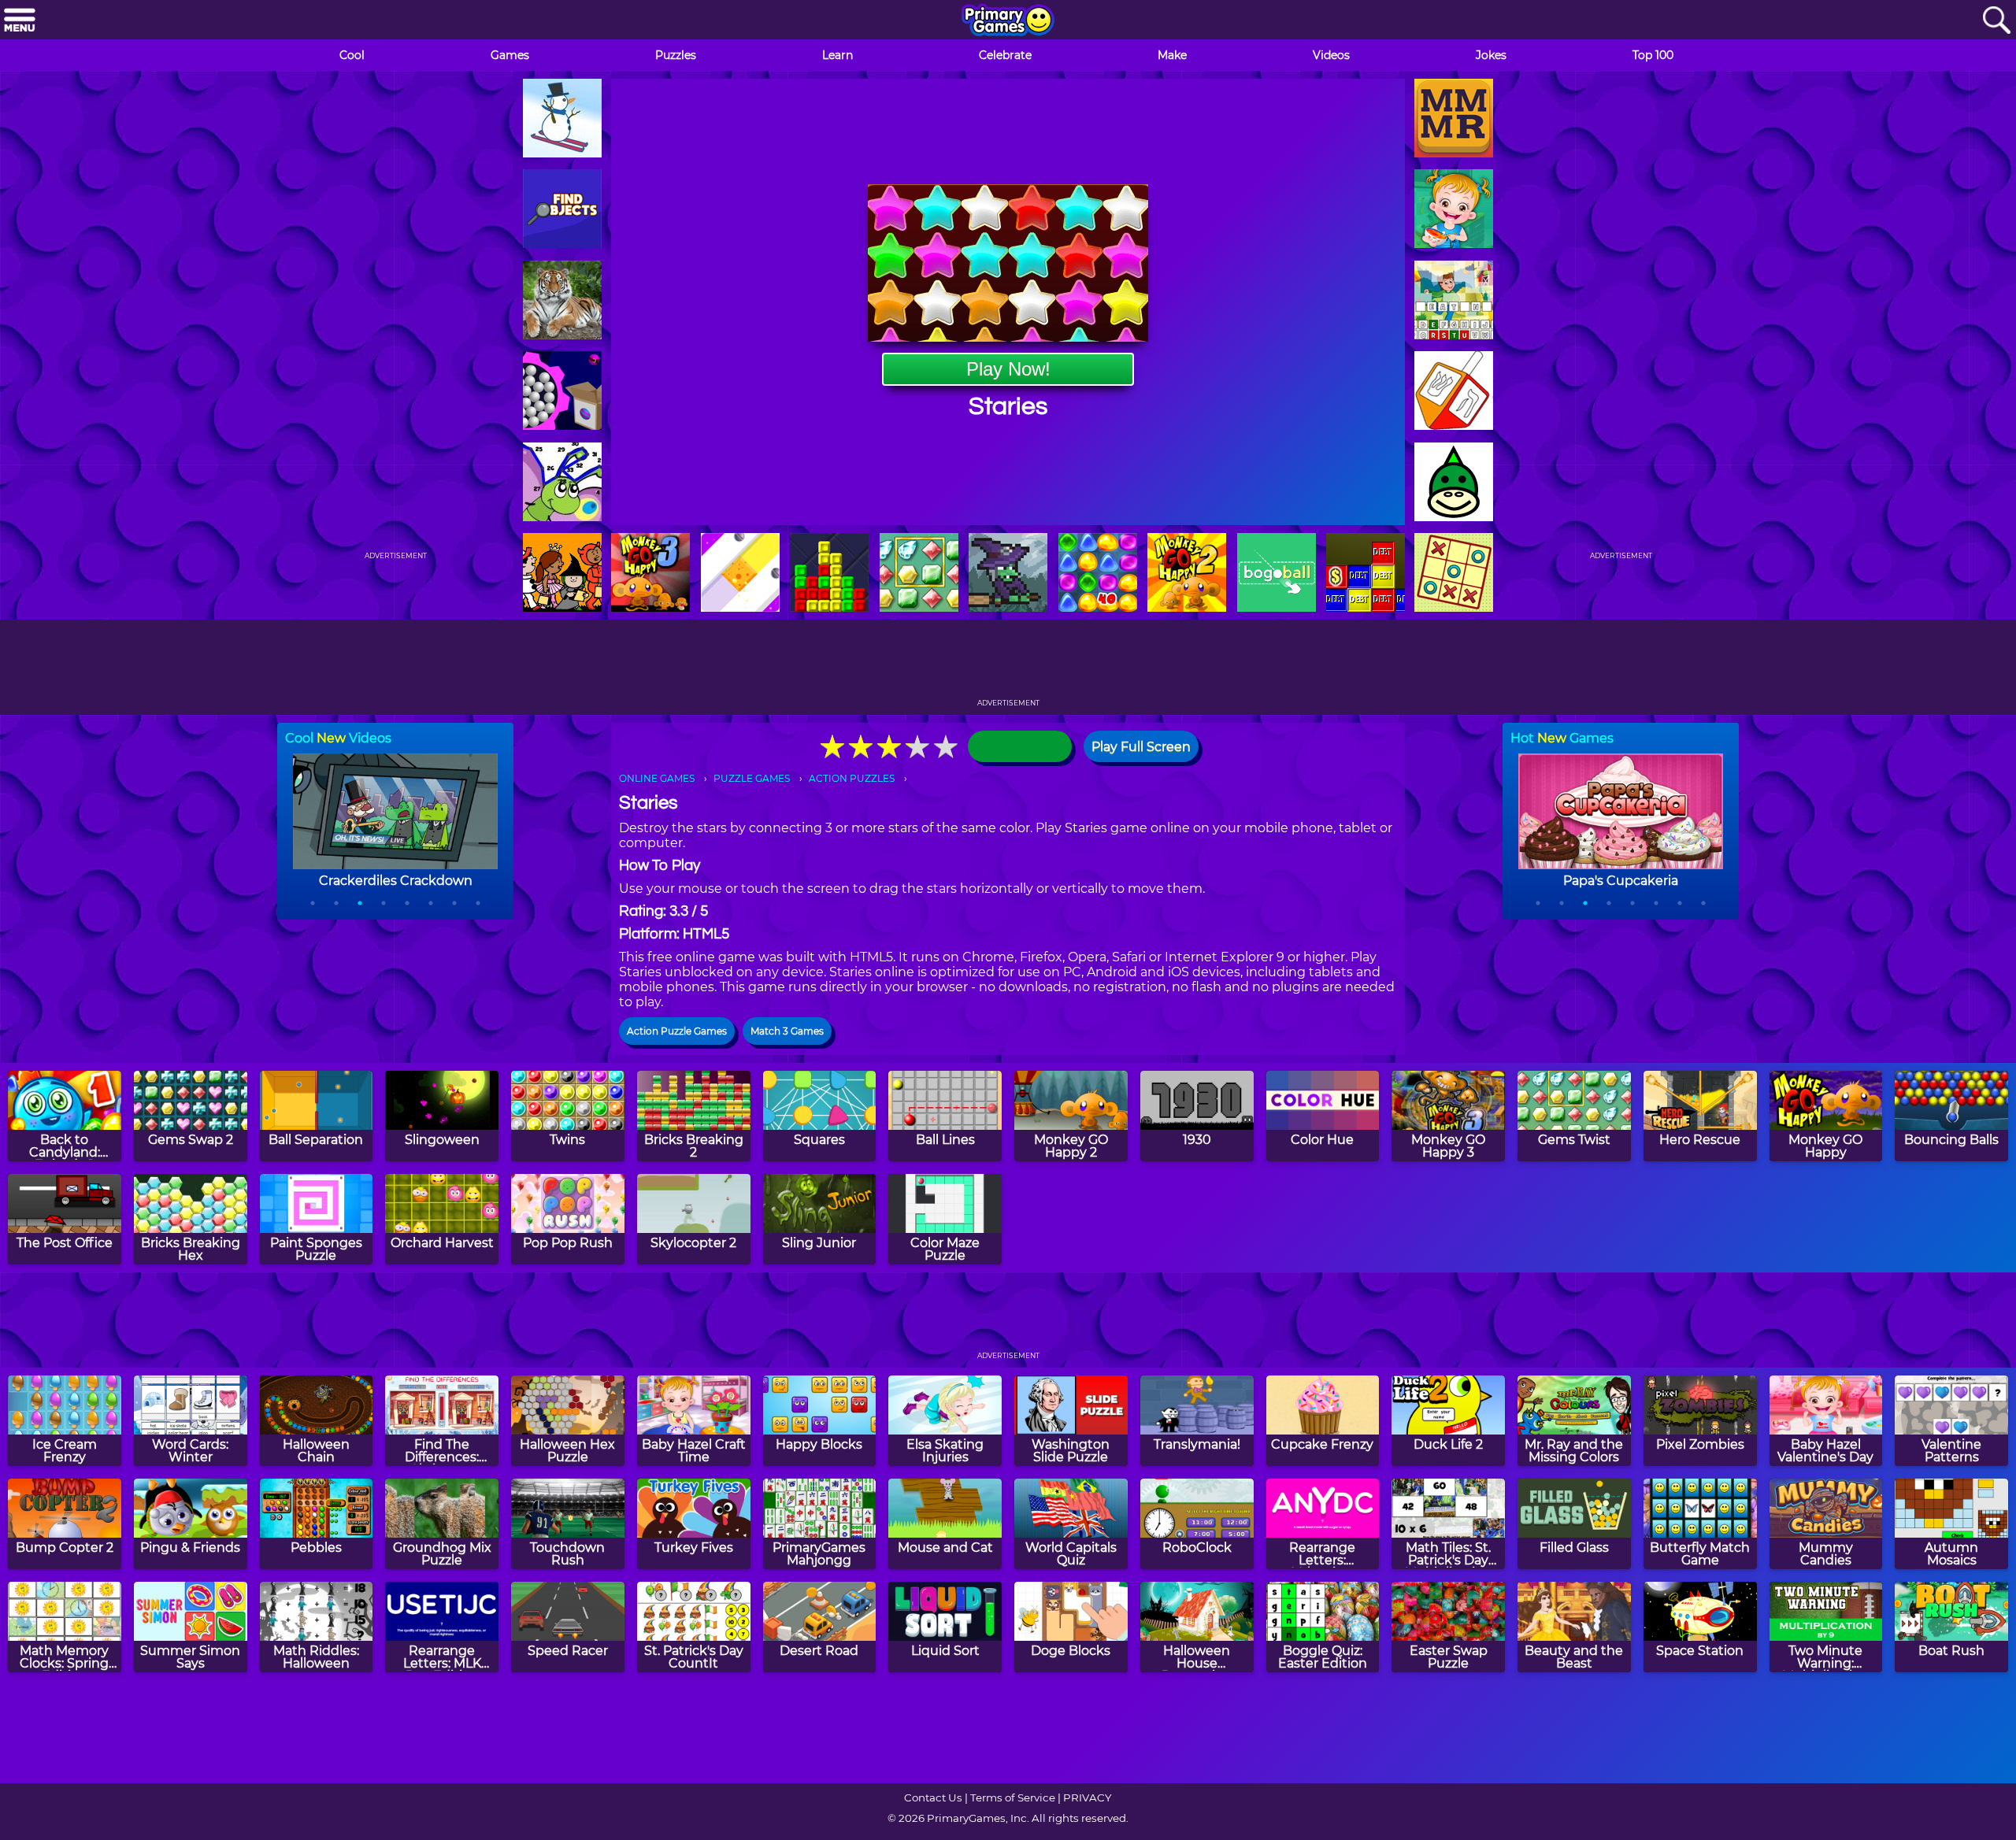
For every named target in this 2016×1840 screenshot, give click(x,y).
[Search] (1996, 21)
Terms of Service (1013, 1797)
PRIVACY (1087, 1797)
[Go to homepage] (1008, 21)
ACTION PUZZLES (852, 778)
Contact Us (933, 1797)
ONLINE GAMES (657, 778)
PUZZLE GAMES (752, 778)
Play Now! (1008, 369)
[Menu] (20, 21)
